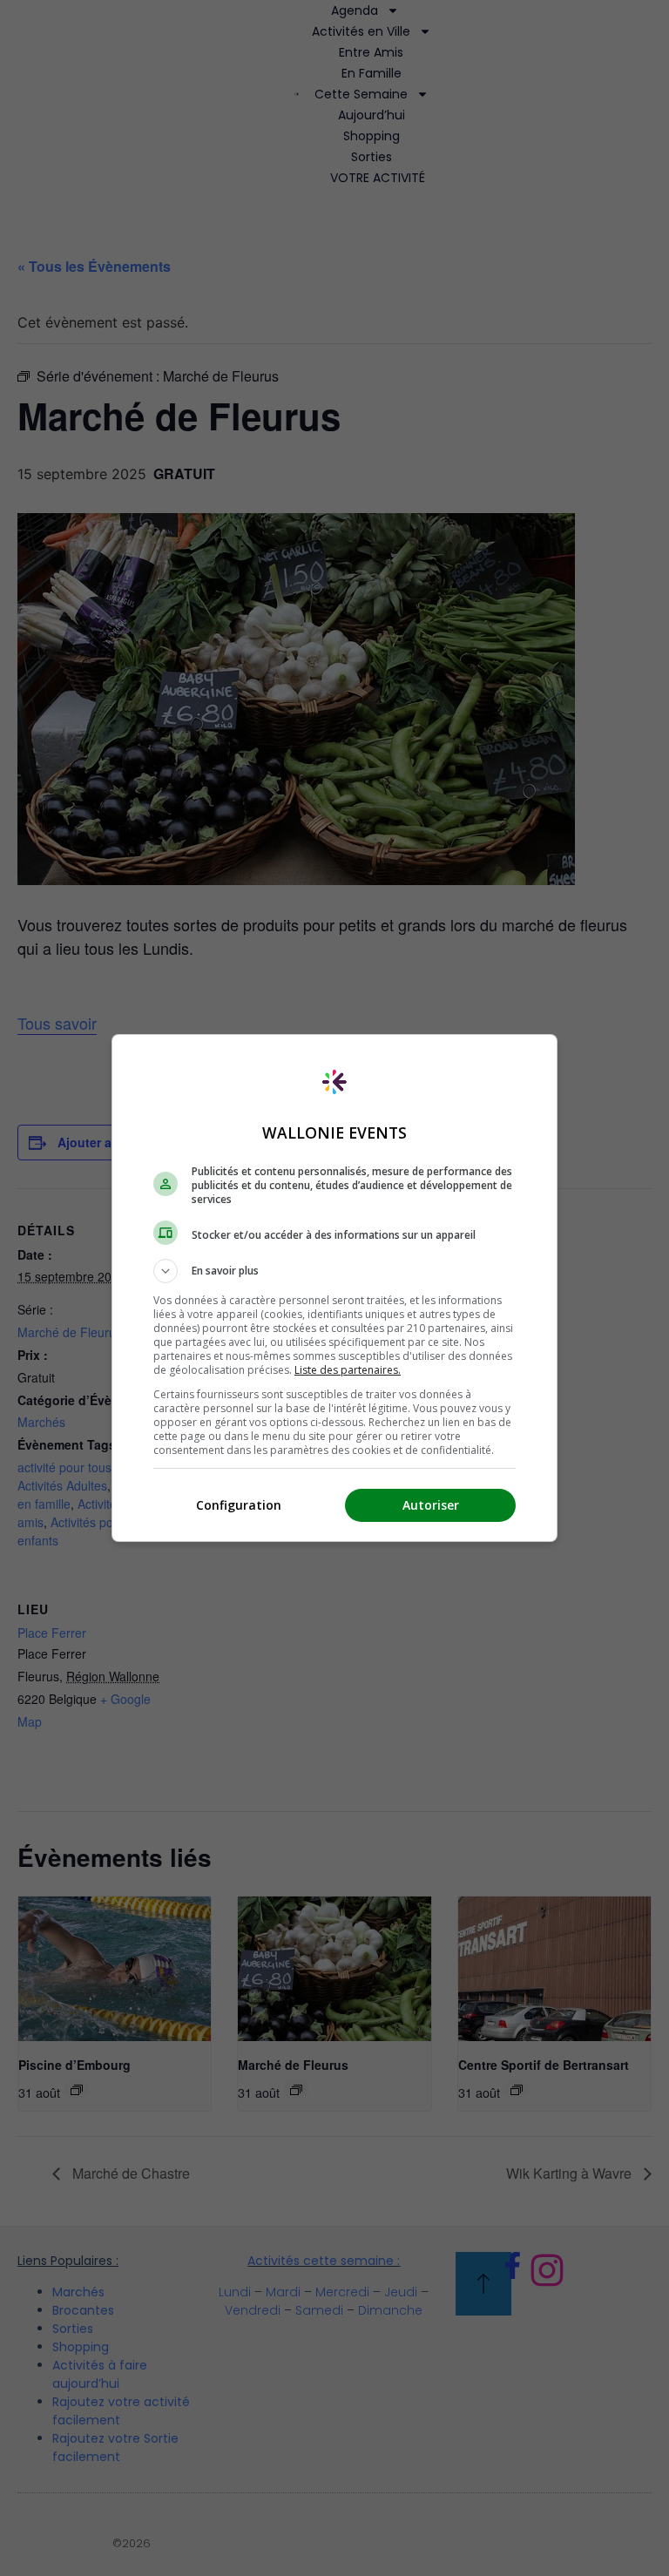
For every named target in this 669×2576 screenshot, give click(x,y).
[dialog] (334, 1288)
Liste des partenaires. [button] (348, 1370)
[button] (334, 1271)
